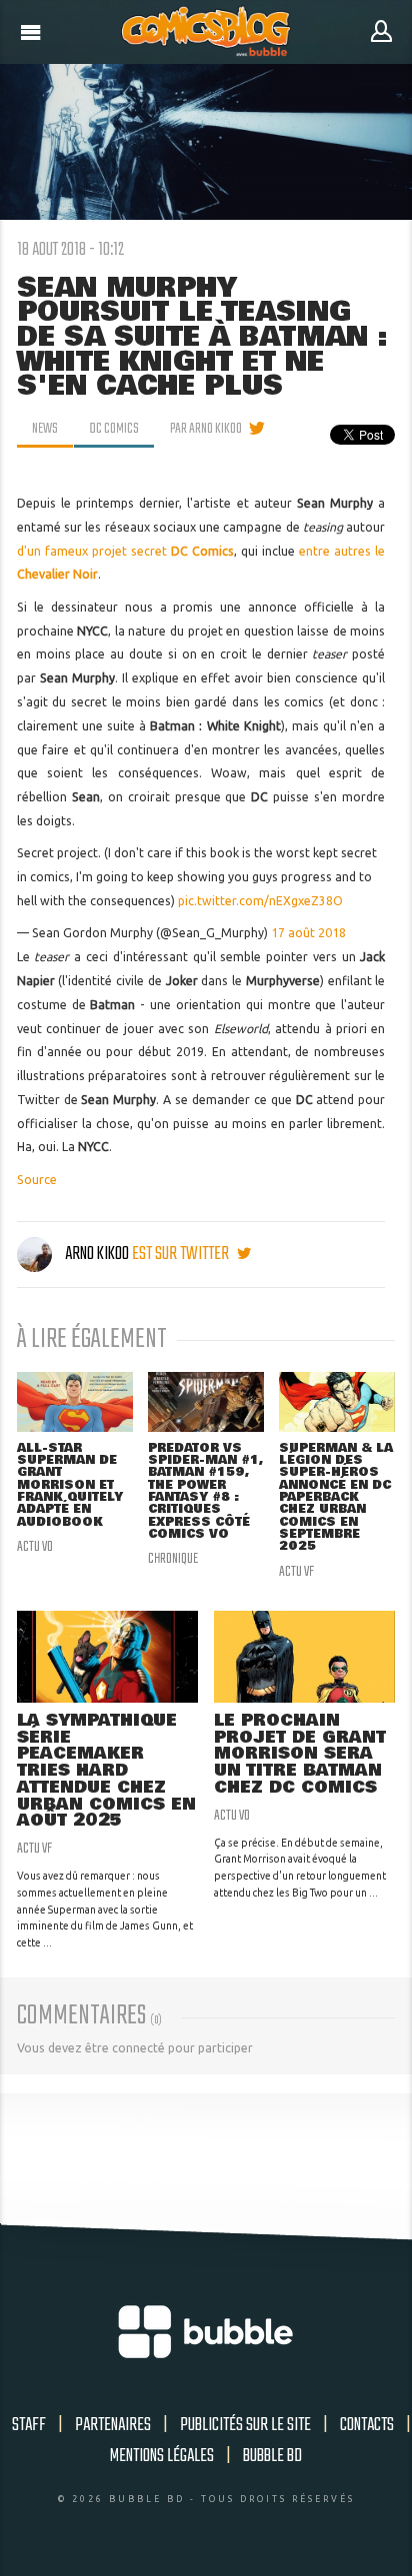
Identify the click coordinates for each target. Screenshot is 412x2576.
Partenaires (113, 2425)
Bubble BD (272, 2456)
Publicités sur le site (245, 2425)
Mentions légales (162, 2456)
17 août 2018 (308, 933)
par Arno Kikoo (206, 429)
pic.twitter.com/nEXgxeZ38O (260, 901)
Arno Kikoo (97, 1254)
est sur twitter (182, 1254)
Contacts (367, 2425)
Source (37, 1180)
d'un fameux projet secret (125, 551)
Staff (29, 2425)
